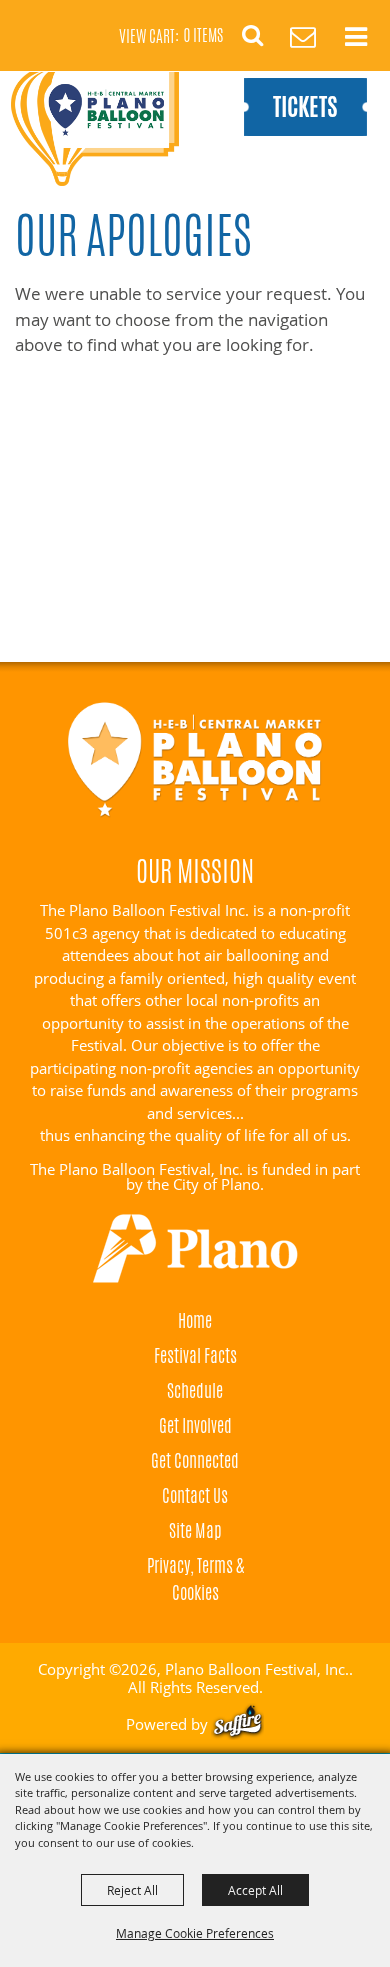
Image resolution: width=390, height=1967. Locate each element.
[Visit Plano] (195, 1249)
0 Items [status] (203, 36)
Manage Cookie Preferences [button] (195, 1933)
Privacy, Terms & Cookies (195, 1578)
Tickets (305, 107)
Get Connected (195, 1460)
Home (195, 1320)
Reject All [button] (132, 1890)
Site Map (195, 1530)
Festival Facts (195, 1355)
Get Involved (195, 1425)
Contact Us (195, 1495)
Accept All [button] (255, 1890)
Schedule (195, 1390)
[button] (263, 41)
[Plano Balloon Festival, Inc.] (94, 129)
